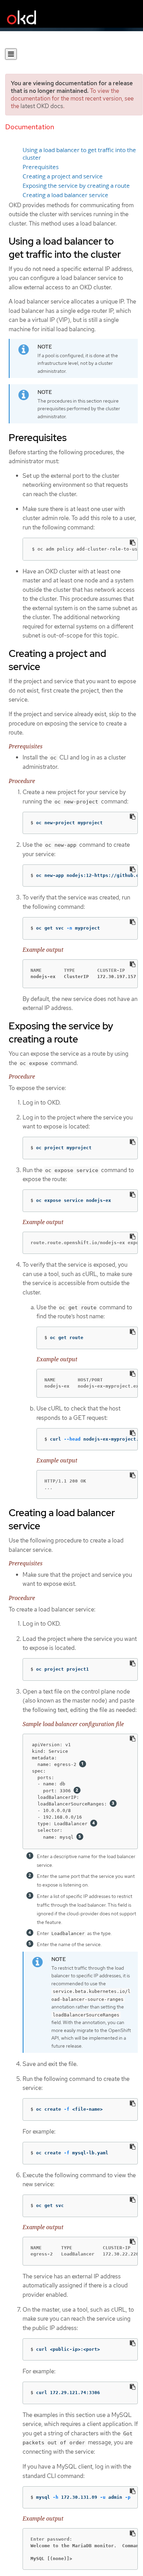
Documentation (30, 127)
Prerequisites (41, 167)
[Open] (11, 54)
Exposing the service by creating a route (76, 186)
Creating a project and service (63, 176)
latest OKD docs (42, 106)
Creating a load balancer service (65, 195)
